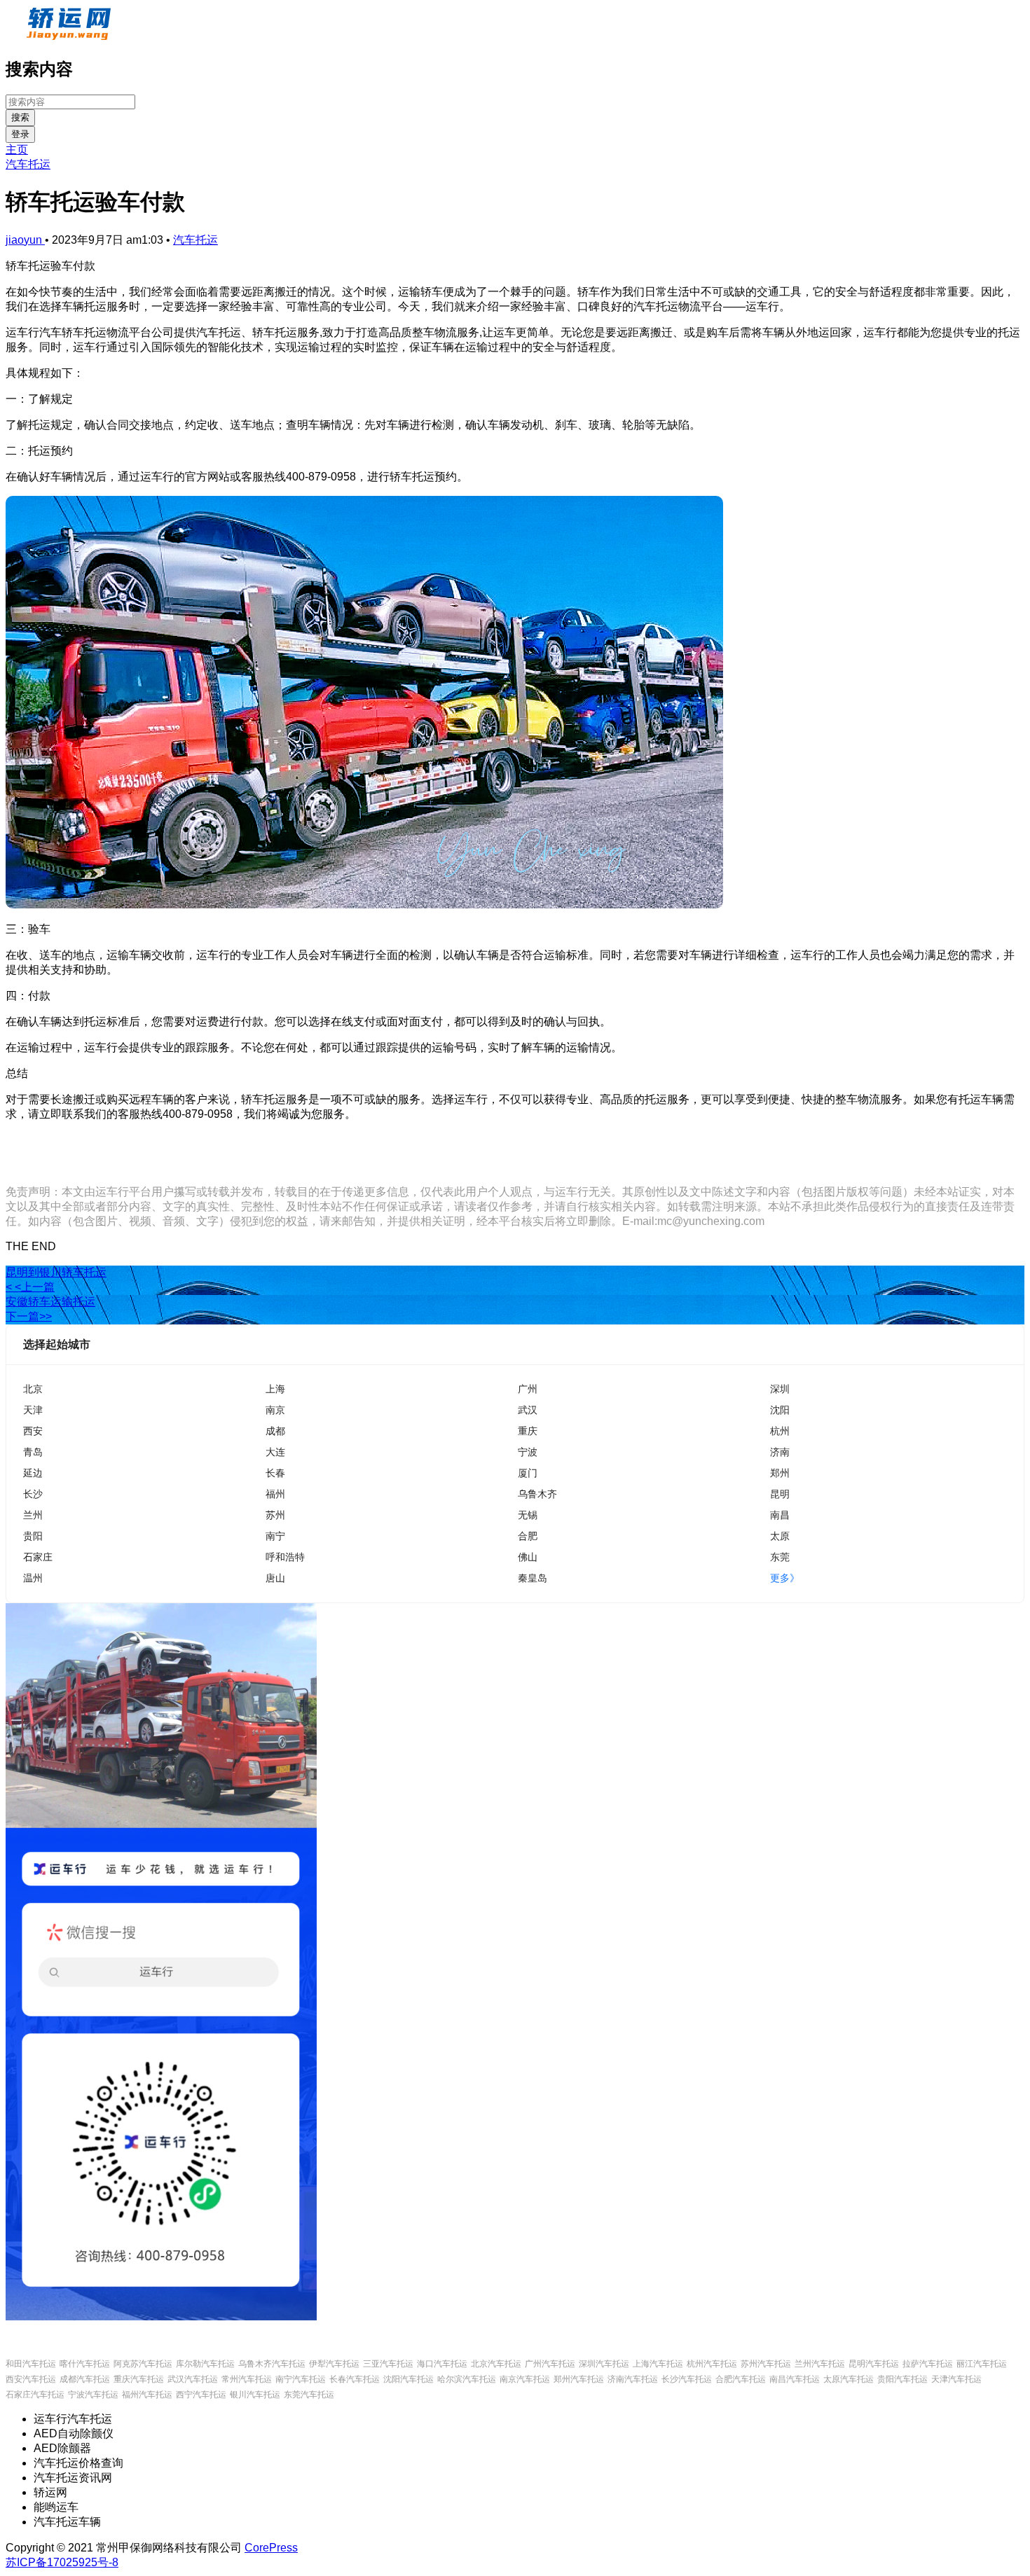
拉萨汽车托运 (928, 2364)
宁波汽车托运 (93, 2395)
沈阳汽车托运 (408, 2379)
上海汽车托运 (658, 2364)
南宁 (275, 1536)
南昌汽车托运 (795, 2379)
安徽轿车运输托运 (50, 1302)
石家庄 (38, 1557)
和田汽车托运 (31, 2364)
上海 (275, 1389)
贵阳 (33, 1536)
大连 (275, 1452)
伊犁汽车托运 (334, 2364)
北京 (33, 1389)
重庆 (528, 1431)
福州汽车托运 (147, 2395)
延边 (33, 1473)
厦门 (528, 1473)
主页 (17, 150)
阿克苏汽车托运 (143, 2364)
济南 (780, 1452)
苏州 (275, 1515)
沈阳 (780, 1410)
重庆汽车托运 (139, 2379)
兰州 (33, 1515)
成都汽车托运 (85, 2379)
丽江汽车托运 (982, 2364)
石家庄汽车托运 (35, 2395)
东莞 (780, 1557)
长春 (275, 1473)
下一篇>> (29, 1316)
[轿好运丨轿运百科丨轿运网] (70, 37)
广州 (528, 1389)
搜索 (20, 117)
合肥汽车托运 (741, 2379)
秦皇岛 (533, 1578)
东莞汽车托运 (309, 2395)
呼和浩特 (285, 1557)
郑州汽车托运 (579, 2379)
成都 (275, 1431)
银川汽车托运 (255, 2395)
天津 (33, 1410)
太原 (780, 1536)
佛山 (528, 1557)
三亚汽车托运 (388, 2364)
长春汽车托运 (355, 2379)
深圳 (780, 1389)
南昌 (780, 1515)
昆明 (780, 1494)
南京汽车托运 (525, 2379)
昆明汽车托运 (874, 2364)
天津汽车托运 (956, 2379)
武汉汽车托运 (193, 2379)
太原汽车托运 (849, 2379)
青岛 (33, 1452)
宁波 (528, 1452)
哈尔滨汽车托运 (467, 2379)
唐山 (275, 1578)
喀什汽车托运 (85, 2364)
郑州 (780, 1473)
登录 (20, 134)
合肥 (528, 1536)
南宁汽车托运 (301, 2379)
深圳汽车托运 (604, 2364)
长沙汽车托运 (687, 2379)
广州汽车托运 (550, 2364)
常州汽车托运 (247, 2379)
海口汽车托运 (442, 2364)
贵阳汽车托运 (902, 2379)
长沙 (33, 1494)
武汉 (528, 1410)
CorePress (271, 2548)
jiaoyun (25, 240)
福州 (275, 1494)
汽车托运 (28, 164)
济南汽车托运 (633, 2379)
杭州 (780, 1431)
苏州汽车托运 (766, 2364)
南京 (275, 1410)
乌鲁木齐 (537, 1494)
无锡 (528, 1515)
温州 (33, 1578)
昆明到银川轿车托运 (56, 1272)
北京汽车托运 (496, 2364)
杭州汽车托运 (712, 2364)
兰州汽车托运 (820, 2364)
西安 (33, 1431)
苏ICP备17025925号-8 (62, 2562)
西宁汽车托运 (201, 2395)
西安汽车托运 (31, 2379)
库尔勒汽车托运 (205, 2364)
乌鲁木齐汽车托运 (272, 2364)
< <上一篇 (30, 1287)
